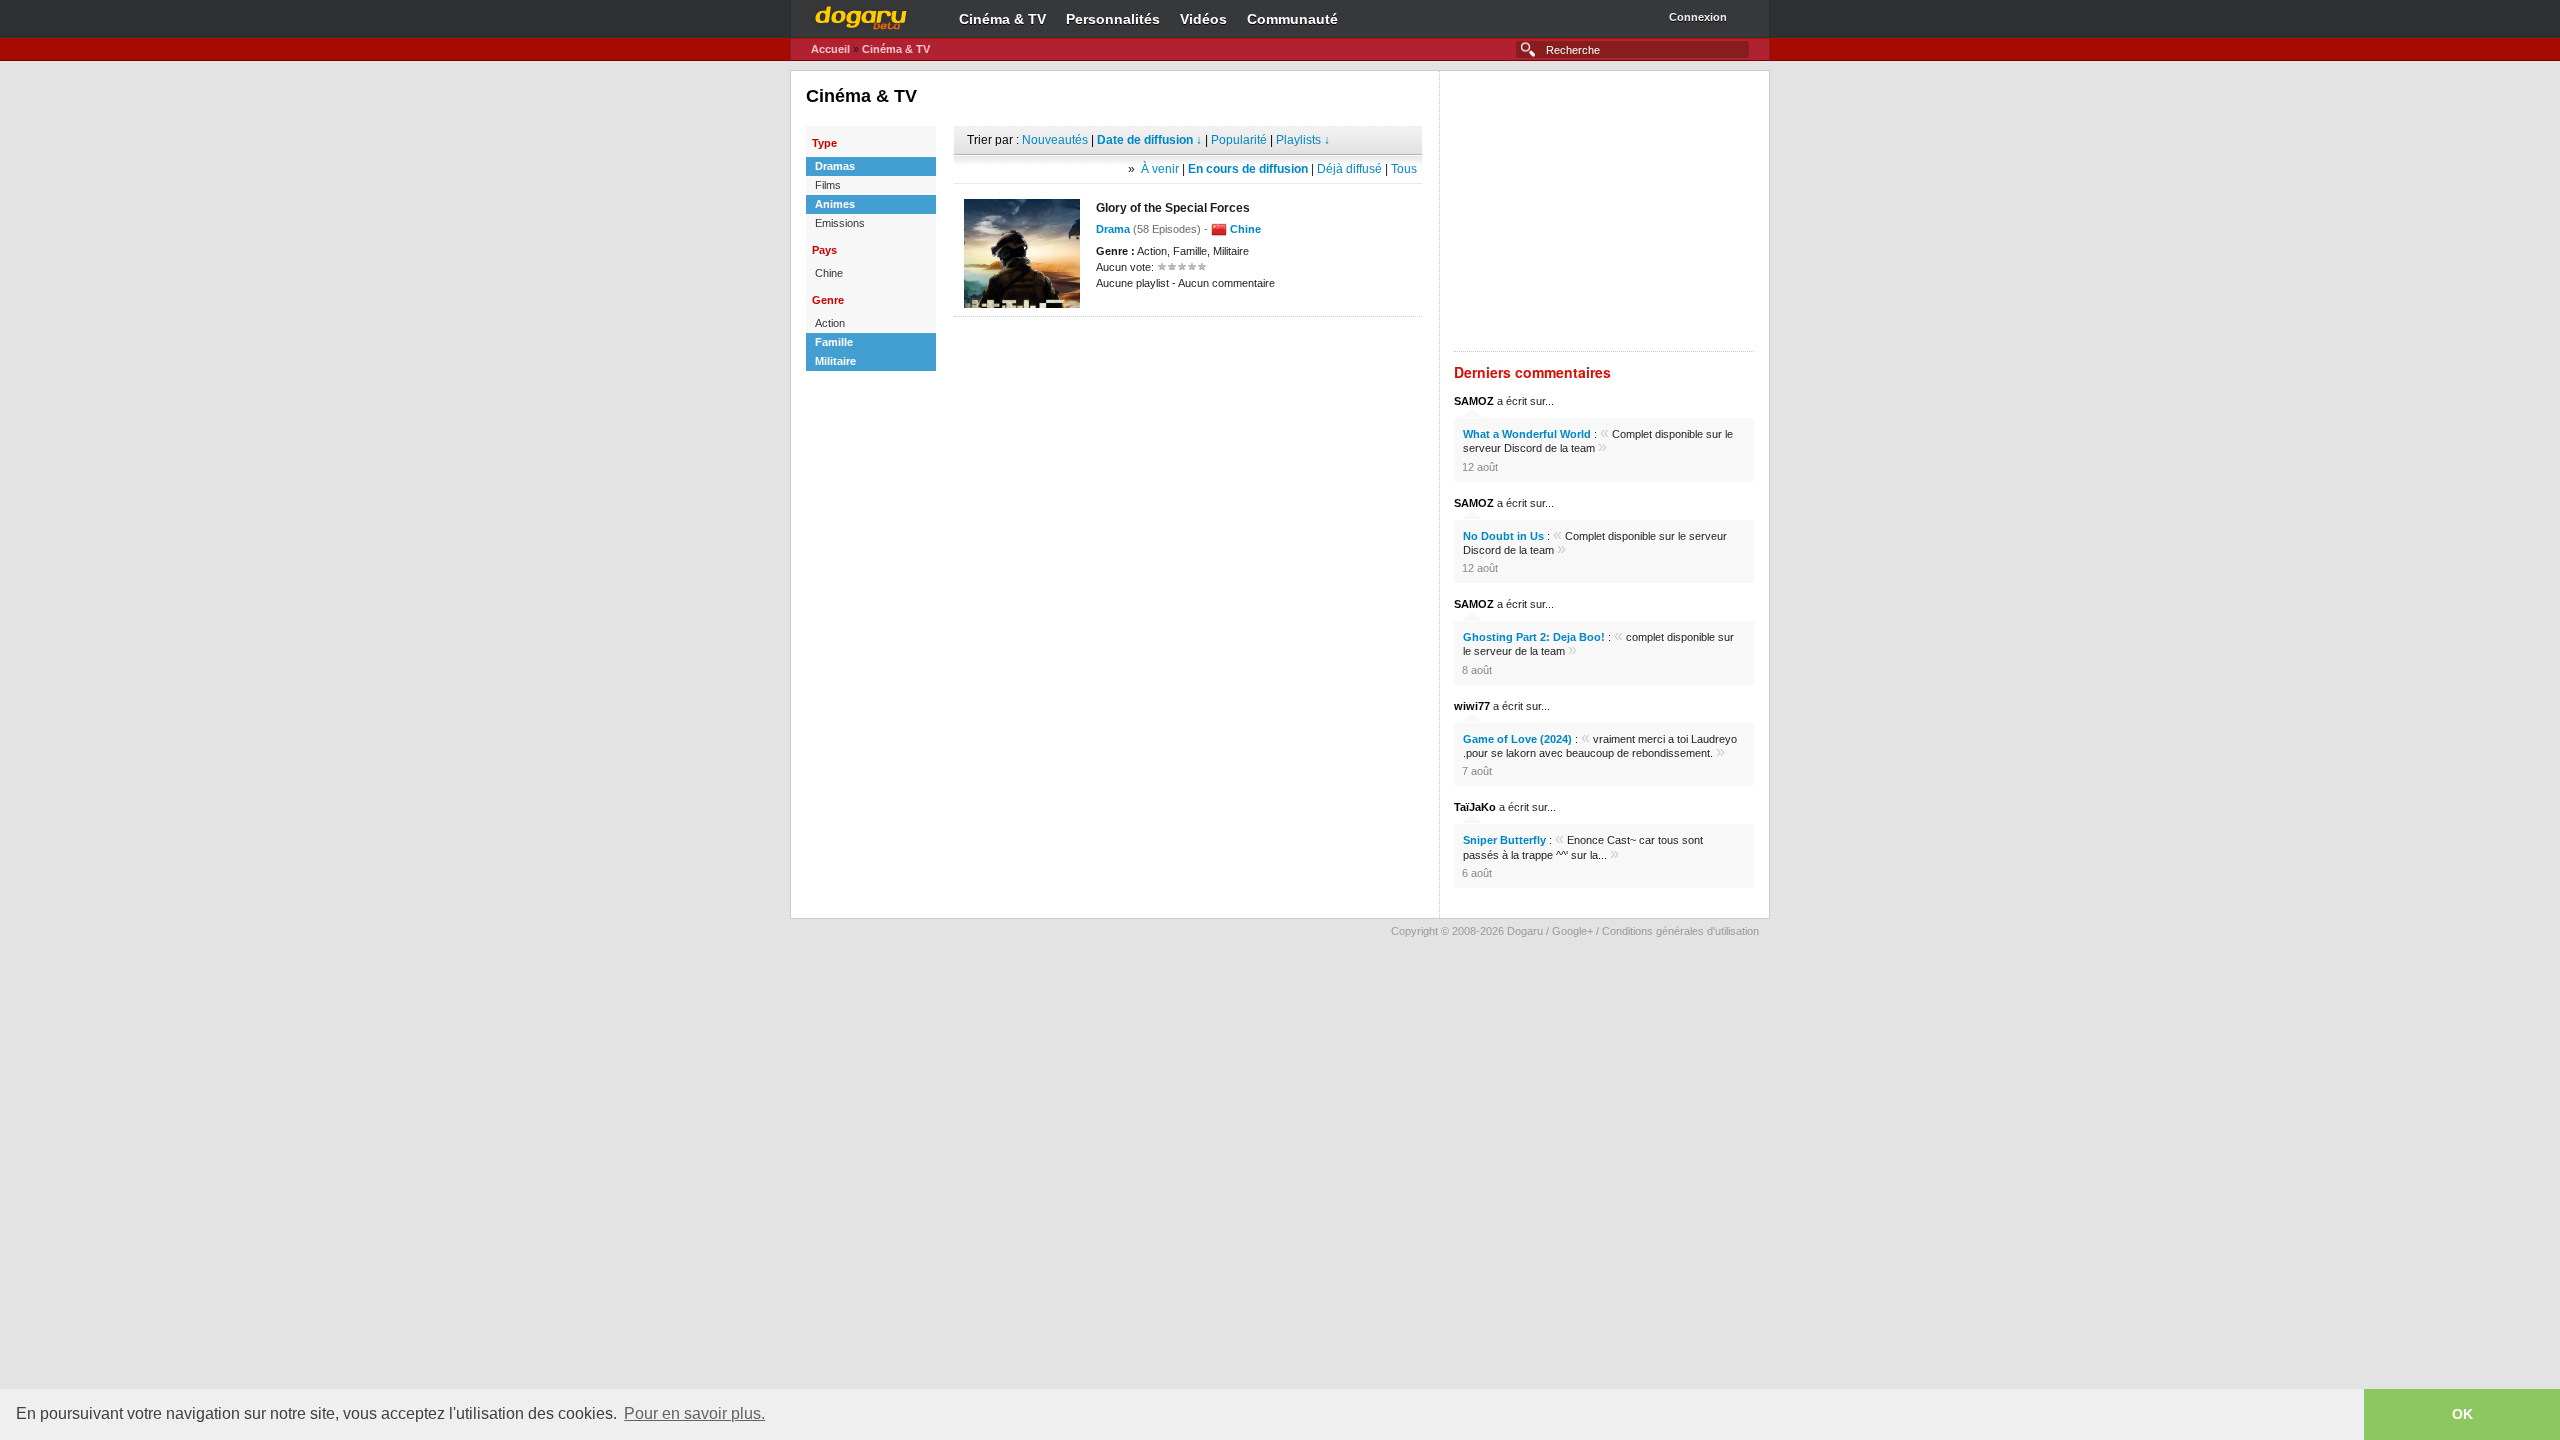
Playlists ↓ (1303, 140)
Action (830, 323)
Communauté (1292, 19)
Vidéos (1203, 19)
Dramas (835, 166)
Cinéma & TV (1002, 19)
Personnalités (1113, 19)
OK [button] (2462, 1414)
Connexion (1698, 17)
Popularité (1239, 140)
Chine (829, 273)
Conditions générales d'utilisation (1680, 931)
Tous (1404, 169)
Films (828, 185)
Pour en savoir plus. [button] (694, 1413)
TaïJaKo (1475, 807)
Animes (835, 204)
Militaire (835, 361)
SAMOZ (1474, 401)
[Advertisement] (1188, 347)
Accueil (830, 49)
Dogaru (861, 15)
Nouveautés (1055, 140)
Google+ (1572, 931)
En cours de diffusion (1248, 169)
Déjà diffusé (1349, 169)
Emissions (840, 223)
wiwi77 (1472, 706)
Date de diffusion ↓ (1149, 140)
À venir (1160, 169)
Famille (834, 342)
